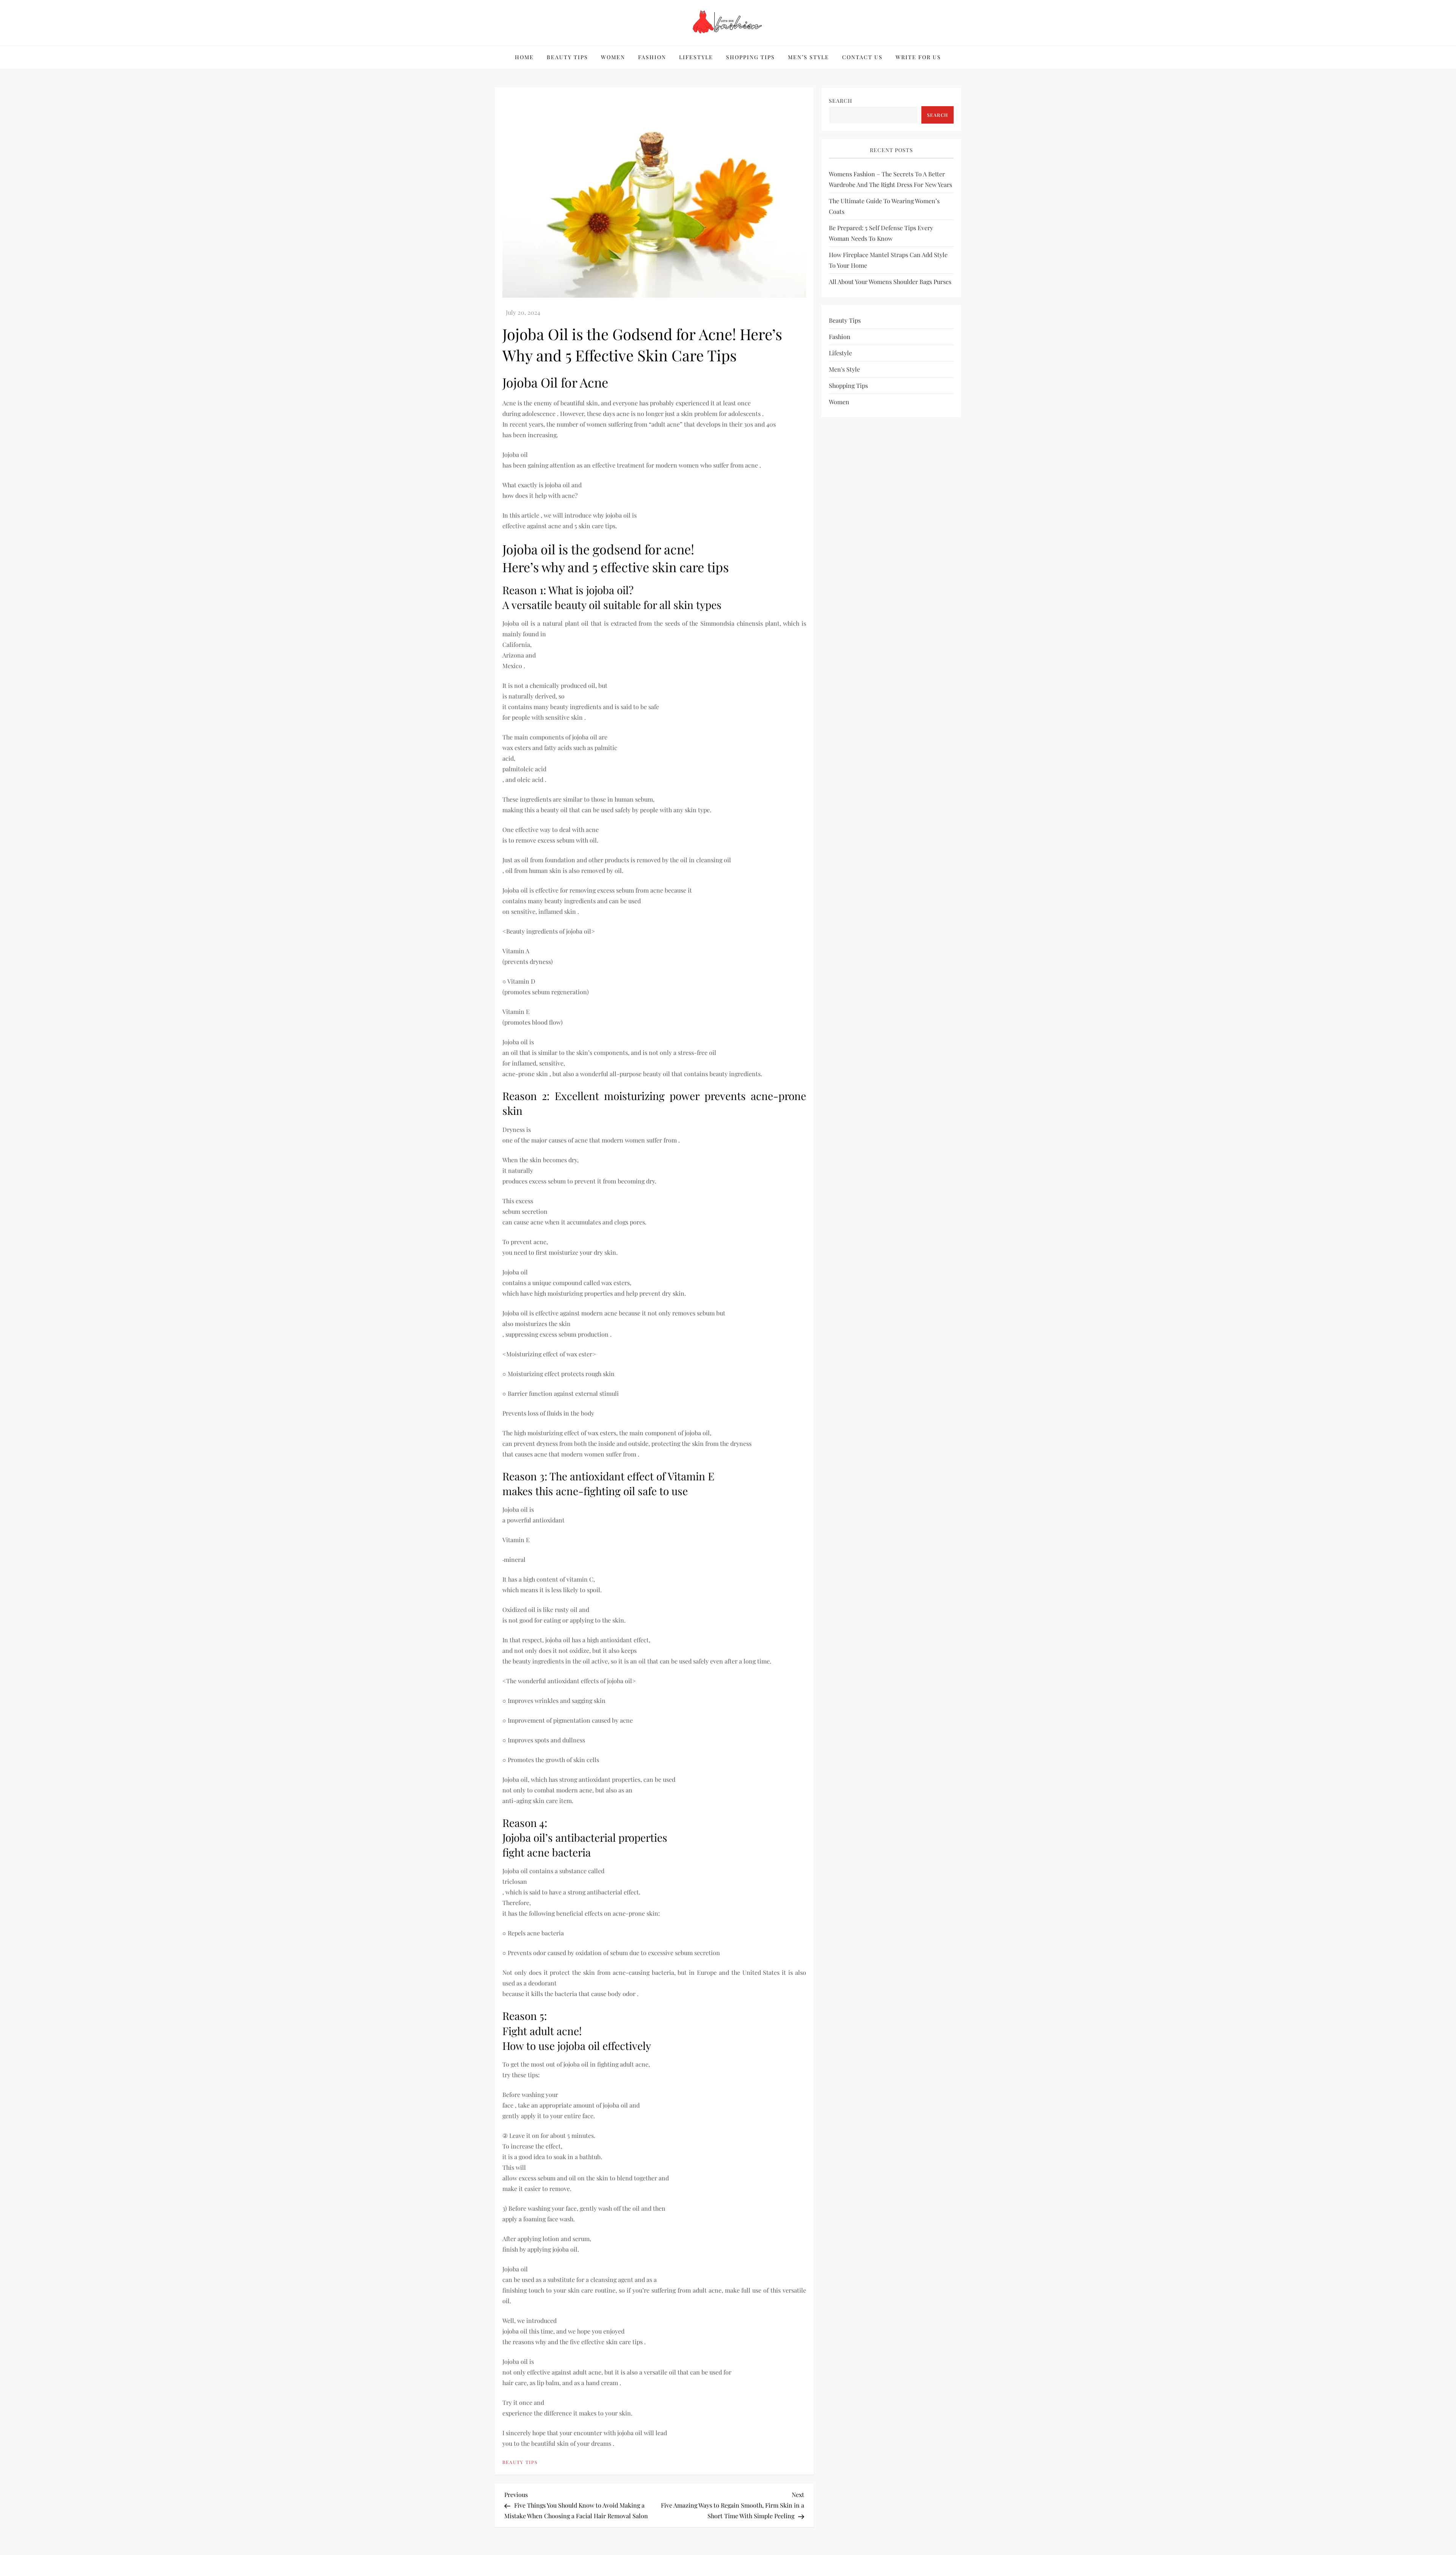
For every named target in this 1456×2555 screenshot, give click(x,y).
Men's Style (844, 369)
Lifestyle (696, 57)
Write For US (918, 57)
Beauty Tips (567, 57)
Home (524, 57)
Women (613, 57)
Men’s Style (809, 57)
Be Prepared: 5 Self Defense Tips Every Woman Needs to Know (881, 233)
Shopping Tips (751, 57)
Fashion (652, 57)
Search (841, 101)
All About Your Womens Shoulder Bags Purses (890, 282)
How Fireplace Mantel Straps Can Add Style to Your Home (888, 260)
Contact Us (862, 57)
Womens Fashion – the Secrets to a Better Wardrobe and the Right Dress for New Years (890, 179)
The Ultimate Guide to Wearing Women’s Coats (884, 206)
